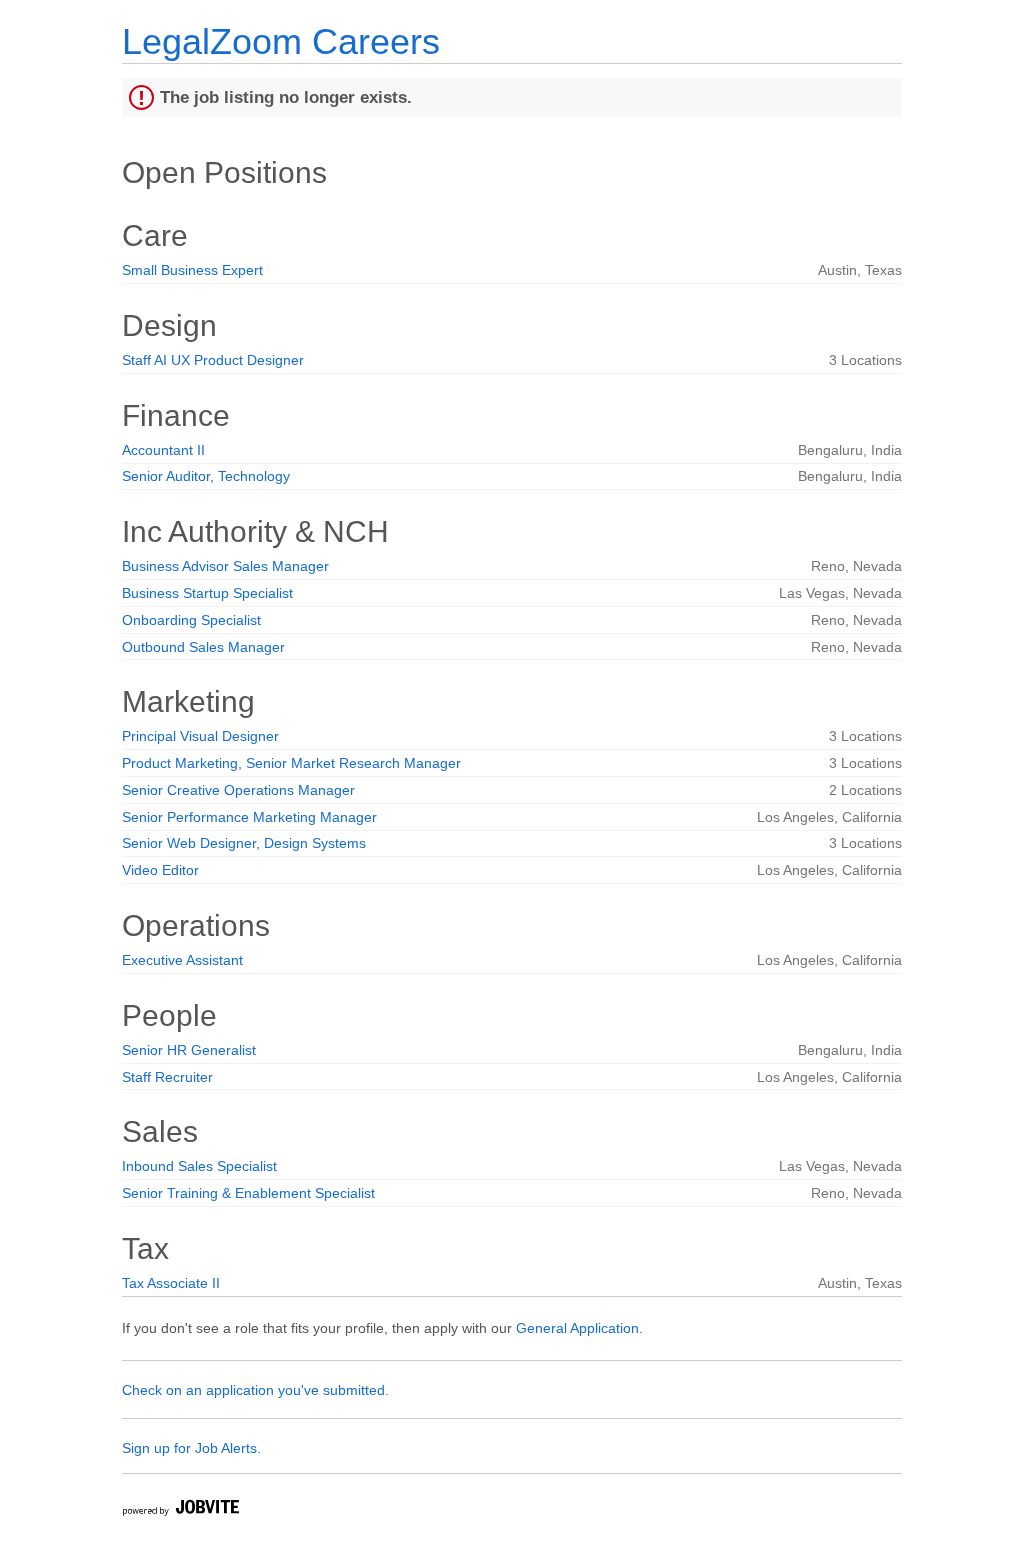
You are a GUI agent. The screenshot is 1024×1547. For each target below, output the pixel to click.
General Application (577, 1328)
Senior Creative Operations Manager (238, 790)
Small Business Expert (192, 270)
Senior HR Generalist (189, 1050)
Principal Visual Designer (200, 736)
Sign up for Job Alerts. (191, 1448)
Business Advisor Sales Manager (225, 566)
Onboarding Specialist (191, 620)
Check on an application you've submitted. (255, 1390)
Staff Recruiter (167, 1077)
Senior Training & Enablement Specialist (248, 1193)
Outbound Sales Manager (203, 647)
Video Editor (160, 870)
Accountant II (163, 450)
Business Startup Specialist (207, 593)
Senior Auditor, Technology (206, 476)
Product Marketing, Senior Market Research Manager (291, 763)
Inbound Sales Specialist (199, 1166)
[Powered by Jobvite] (180, 1510)
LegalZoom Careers (281, 41)
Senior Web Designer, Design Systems (244, 843)
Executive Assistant (182, 960)
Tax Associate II (171, 1283)
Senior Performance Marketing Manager (249, 817)
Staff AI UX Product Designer (213, 360)
